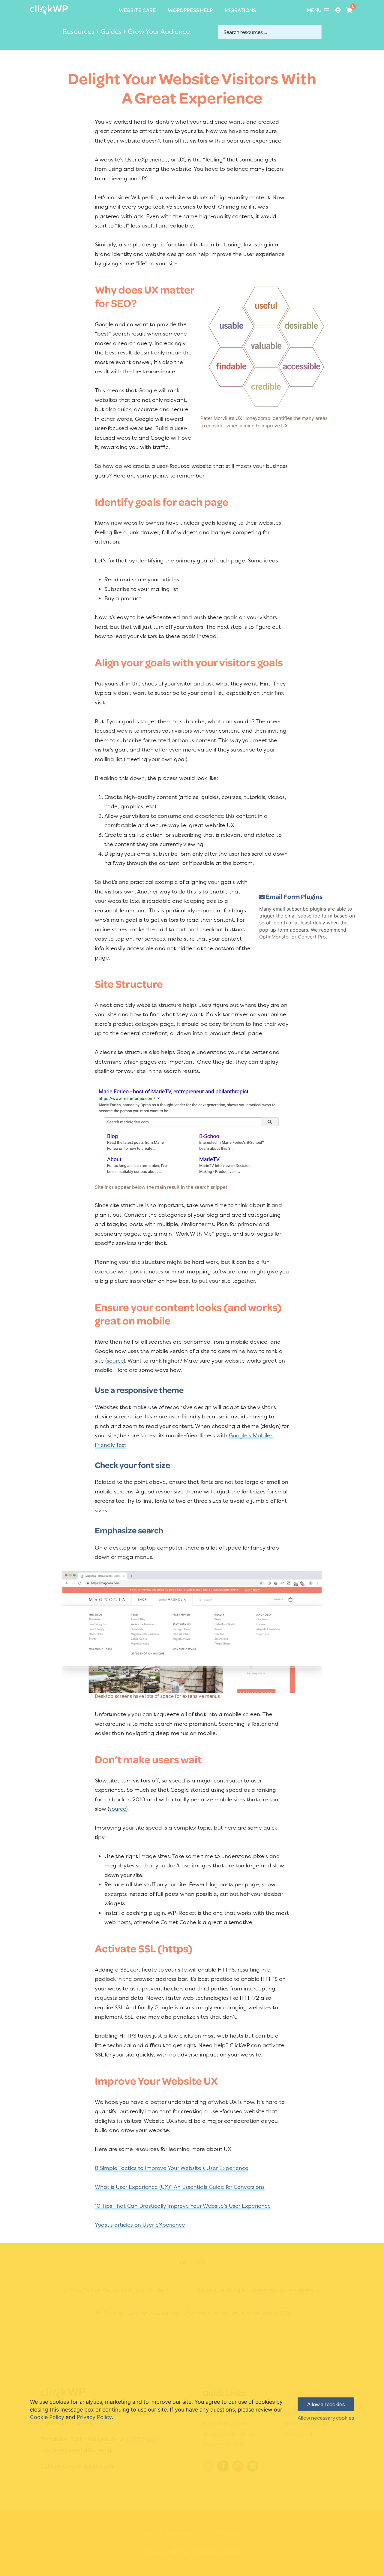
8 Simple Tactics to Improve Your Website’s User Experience (172, 2168)
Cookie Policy (47, 2417)
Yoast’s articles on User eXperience (140, 2225)
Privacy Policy (94, 2417)
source (115, 1361)
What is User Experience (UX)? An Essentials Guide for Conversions (180, 2187)
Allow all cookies (326, 2404)
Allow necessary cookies (326, 2418)
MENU (314, 10)
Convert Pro (312, 937)
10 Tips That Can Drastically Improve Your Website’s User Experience (183, 2206)
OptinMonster (275, 937)
